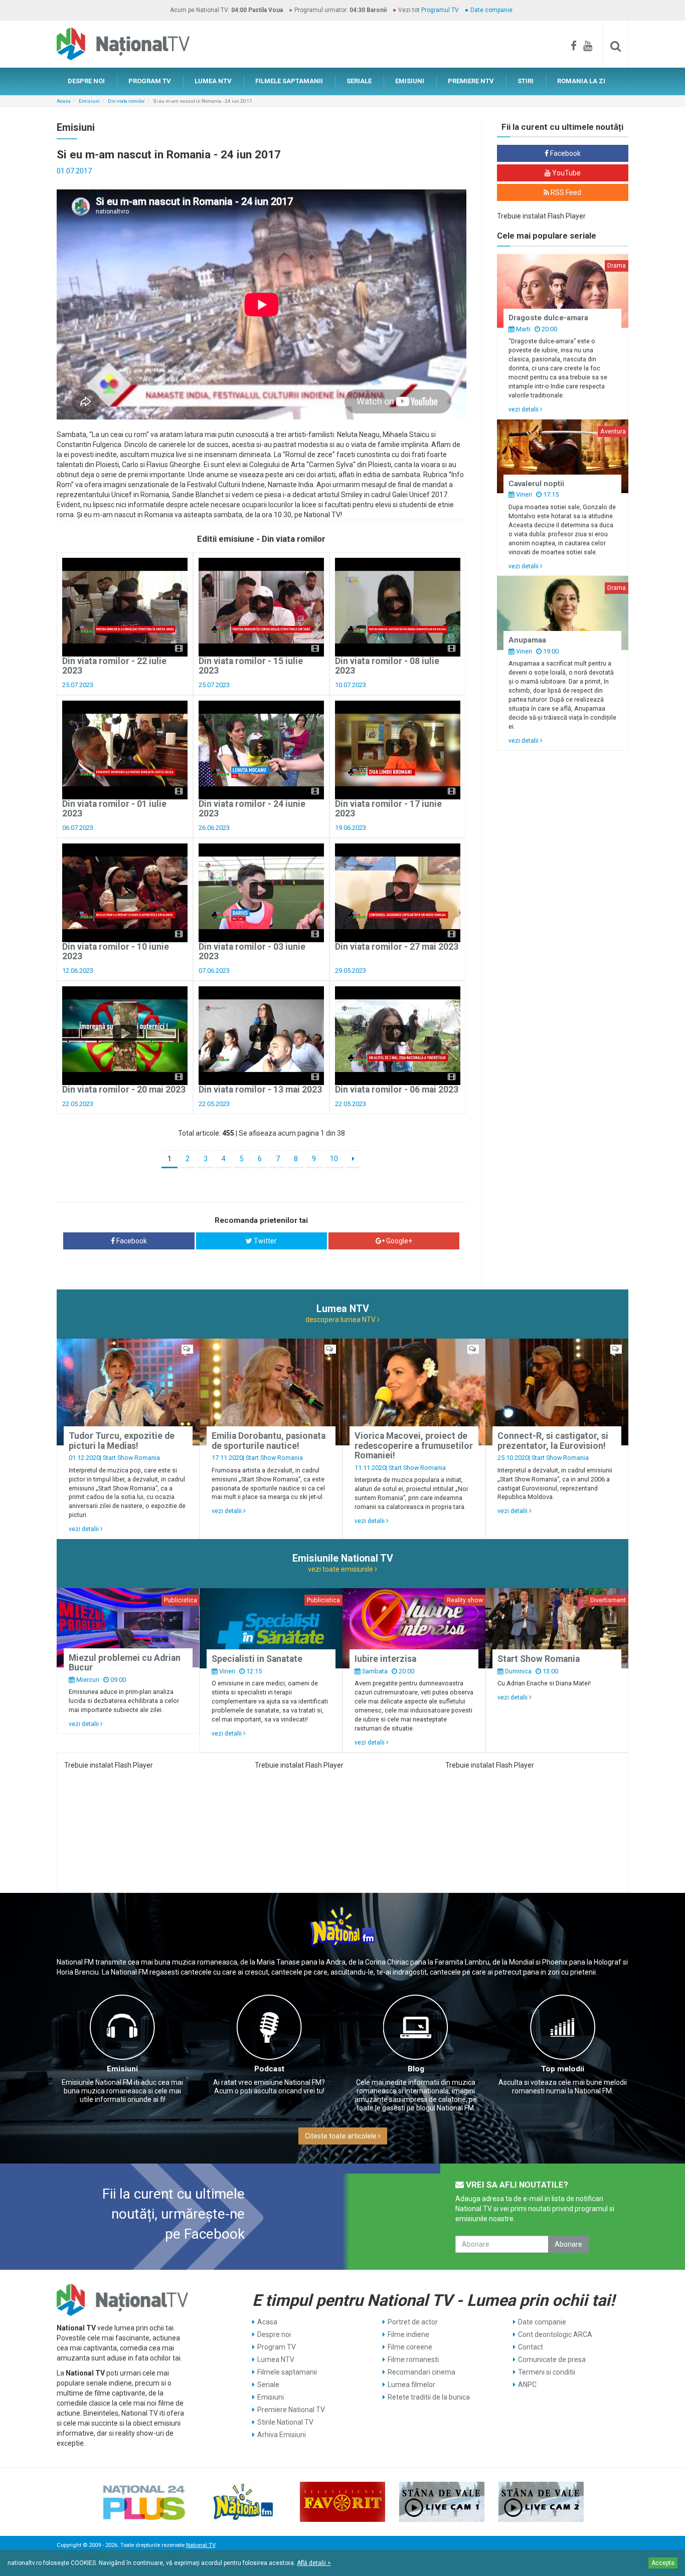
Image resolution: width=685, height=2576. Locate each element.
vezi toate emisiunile (341, 1569)
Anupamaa (527, 640)
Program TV (277, 2347)
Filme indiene (408, 2334)
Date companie (491, 10)
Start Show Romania (131, 1458)
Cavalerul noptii (536, 484)
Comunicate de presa (552, 2359)
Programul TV (440, 10)
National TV (201, 2545)
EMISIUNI (410, 81)
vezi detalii (524, 409)
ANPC (527, 2385)
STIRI (526, 81)
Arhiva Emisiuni (282, 2435)
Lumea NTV (276, 2359)
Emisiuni (89, 101)
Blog (416, 2069)
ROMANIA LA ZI (581, 81)
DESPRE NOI (86, 81)
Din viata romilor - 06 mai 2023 (397, 1090)
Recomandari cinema (421, 2372)
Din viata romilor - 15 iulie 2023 (251, 666)
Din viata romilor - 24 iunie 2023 (252, 809)
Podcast (269, 2069)
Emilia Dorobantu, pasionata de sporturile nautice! (269, 1441)
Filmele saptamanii (287, 2372)
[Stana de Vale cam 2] (541, 2502)
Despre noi (274, 2334)
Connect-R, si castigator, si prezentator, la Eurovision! (553, 1441)
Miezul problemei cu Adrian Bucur (125, 1663)
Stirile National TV (285, 2422)
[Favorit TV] (342, 2502)
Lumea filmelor (411, 2385)
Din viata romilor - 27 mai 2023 (397, 947)
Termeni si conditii (547, 2372)
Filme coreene (410, 2347)
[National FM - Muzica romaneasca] (243, 2502)
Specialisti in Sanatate (257, 1659)
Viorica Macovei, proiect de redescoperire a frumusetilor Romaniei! (414, 1446)
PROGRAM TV (150, 81)
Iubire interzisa (385, 1659)
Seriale (268, 2385)
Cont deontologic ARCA (555, 2334)
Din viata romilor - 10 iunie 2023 (116, 951)
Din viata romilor (126, 101)
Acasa (64, 101)
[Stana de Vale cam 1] (442, 2502)
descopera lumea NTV (341, 1320)
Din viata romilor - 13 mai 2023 (260, 1090)
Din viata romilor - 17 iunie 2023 (388, 809)
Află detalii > (314, 2563)
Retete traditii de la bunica (429, 2397)
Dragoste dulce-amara (548, 318)
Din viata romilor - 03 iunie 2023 (252, 951)
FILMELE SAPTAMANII (289, 81)
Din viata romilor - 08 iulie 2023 (387, 666)
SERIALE (359, 81)
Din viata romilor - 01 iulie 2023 (114, 809)
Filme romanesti (413, 2359)
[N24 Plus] (144, 2502)
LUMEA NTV (213, 81)
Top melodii (563, 2069)
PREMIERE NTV (471, 81)
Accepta (663, 2563)
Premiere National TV (291, 2410)
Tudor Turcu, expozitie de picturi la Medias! (122, 1441)
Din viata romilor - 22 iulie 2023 (114, 666)
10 (334, 1159)
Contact (531, 2347)
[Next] (353, 1159)
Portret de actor (413, 2322)
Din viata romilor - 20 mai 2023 (124, 1090)
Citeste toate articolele (341, 2136)
